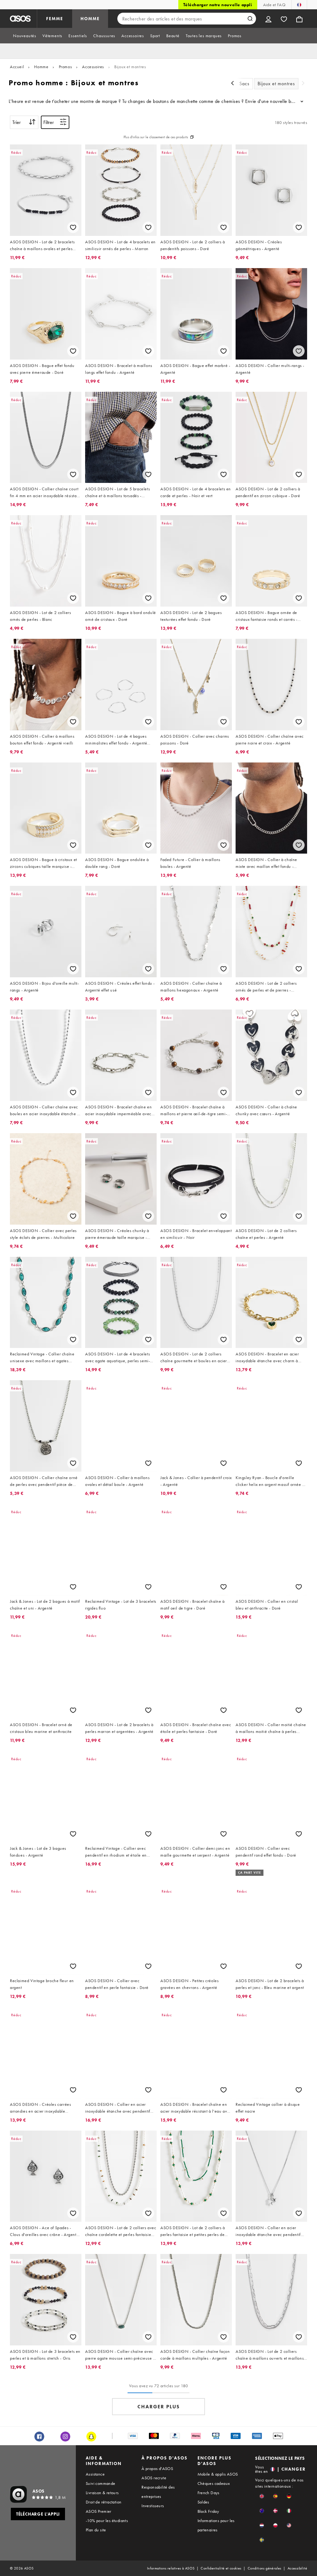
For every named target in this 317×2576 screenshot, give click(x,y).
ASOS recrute (154, 2478)
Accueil (17, 67)
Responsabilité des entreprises (158, 2492)
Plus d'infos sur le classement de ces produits (156, 137)
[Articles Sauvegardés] (284, 19)
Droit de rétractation (104, 2502)
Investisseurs (153, 2506)
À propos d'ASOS (157, 2468)
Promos (65, 67)
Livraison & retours (102, 2493)
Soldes (203, 2502)
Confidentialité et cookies (221, 2568)
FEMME (55, 19)
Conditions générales (265, 2568)
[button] (262, 2496)
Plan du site (96, 2530)
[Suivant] (303, 84)
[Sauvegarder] (73, 227)
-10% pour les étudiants (107, 2521)
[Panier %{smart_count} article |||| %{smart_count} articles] (299, 19)
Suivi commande (101, 2483)
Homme (41, 67)
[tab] (25, 36)
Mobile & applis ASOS (218, 2474)
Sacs (244, 84)
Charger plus (159, 2407)
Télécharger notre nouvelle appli (218, 5)
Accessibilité (297, 2568)
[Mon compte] (268, 19)
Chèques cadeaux (214, 2483)
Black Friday (208, 2511)
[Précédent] (232, 84)
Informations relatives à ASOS (171, 2568)
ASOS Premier (99, 2511)
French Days (208, 2493)
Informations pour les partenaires (216, 2525)
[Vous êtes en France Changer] (299, 5)
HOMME (90, 19)
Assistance (95, 2474)
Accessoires (93, 67)
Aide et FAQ (274, 5)
